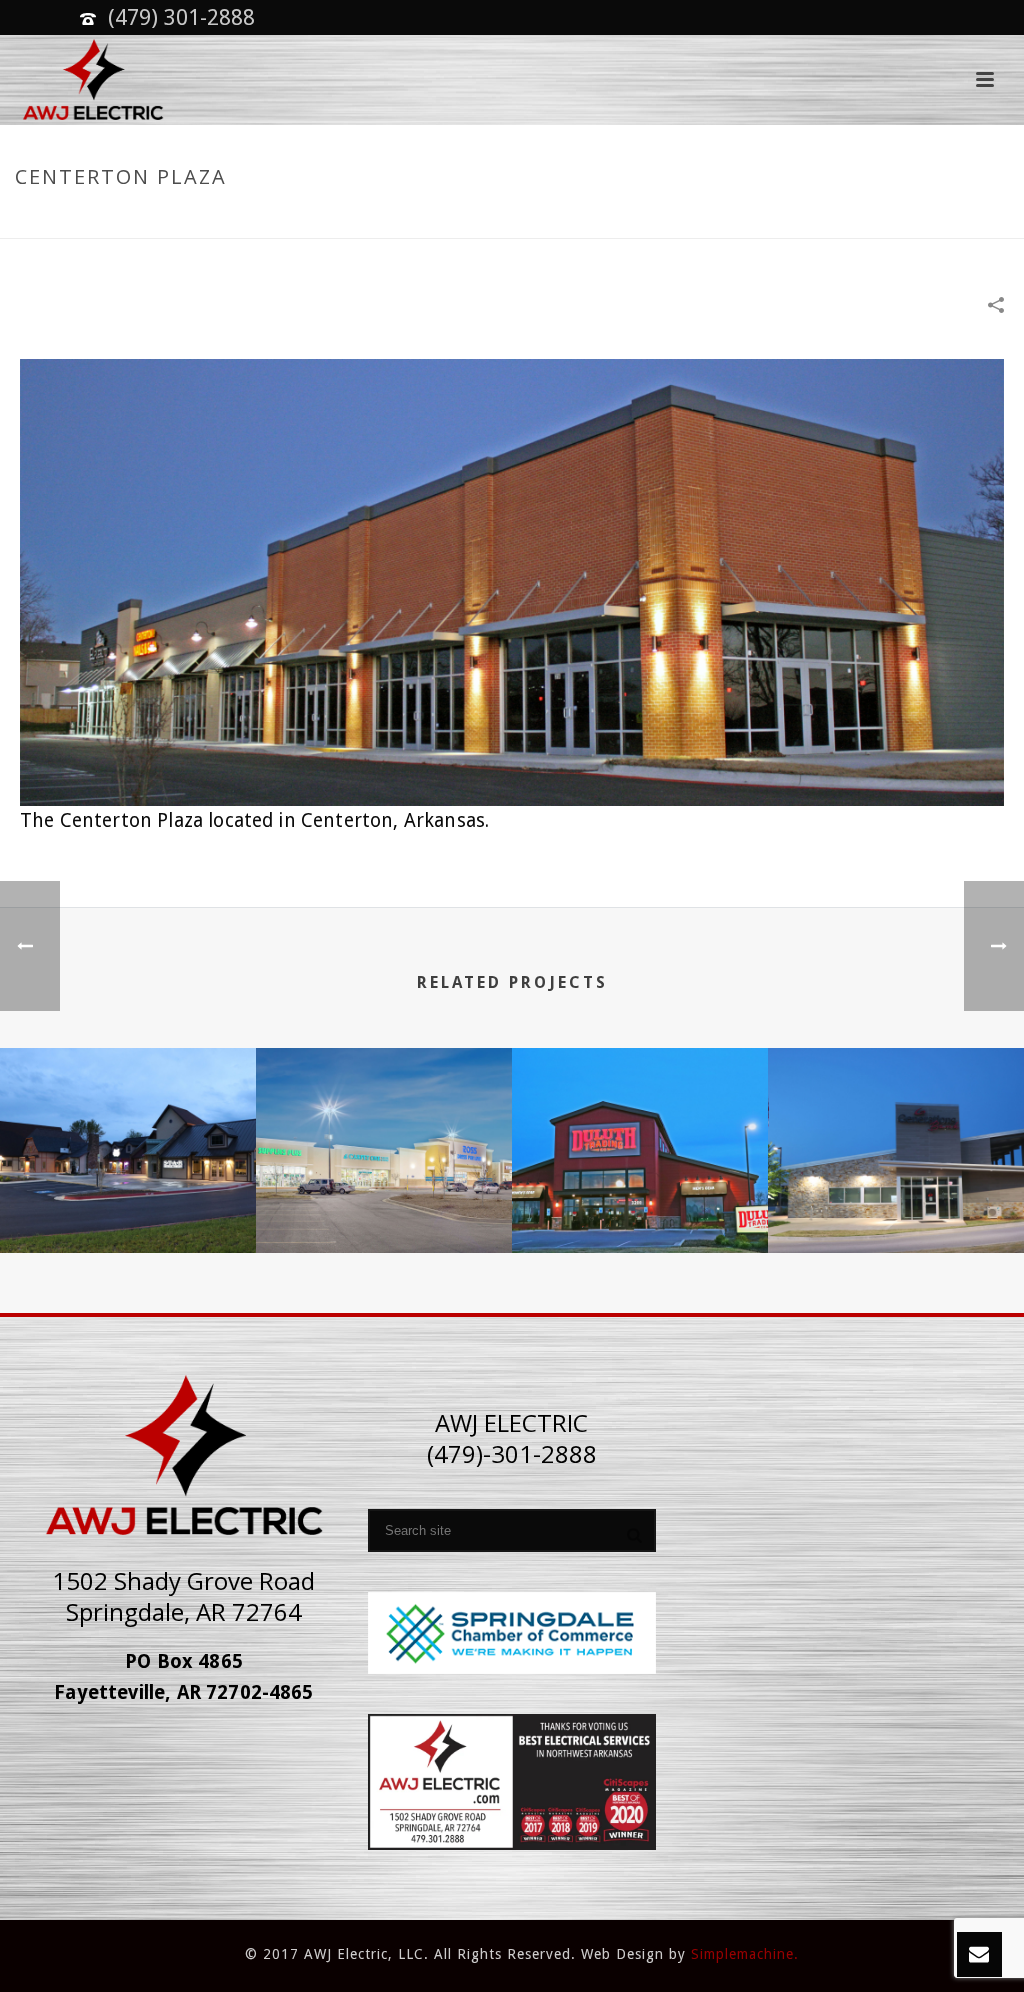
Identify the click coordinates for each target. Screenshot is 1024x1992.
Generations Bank (896, 1201)
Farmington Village (128, 1201)
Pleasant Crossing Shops (384, 1201)
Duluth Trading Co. (640, 1201)
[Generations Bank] (896, 1126)
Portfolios (826, 219)
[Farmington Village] (128, 1126)
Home (757, 219)
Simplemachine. (745, 1954)
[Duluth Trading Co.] (640, 1126)
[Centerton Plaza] (512, 580)
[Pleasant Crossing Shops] (384, 1126)
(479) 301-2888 (181, 17)
